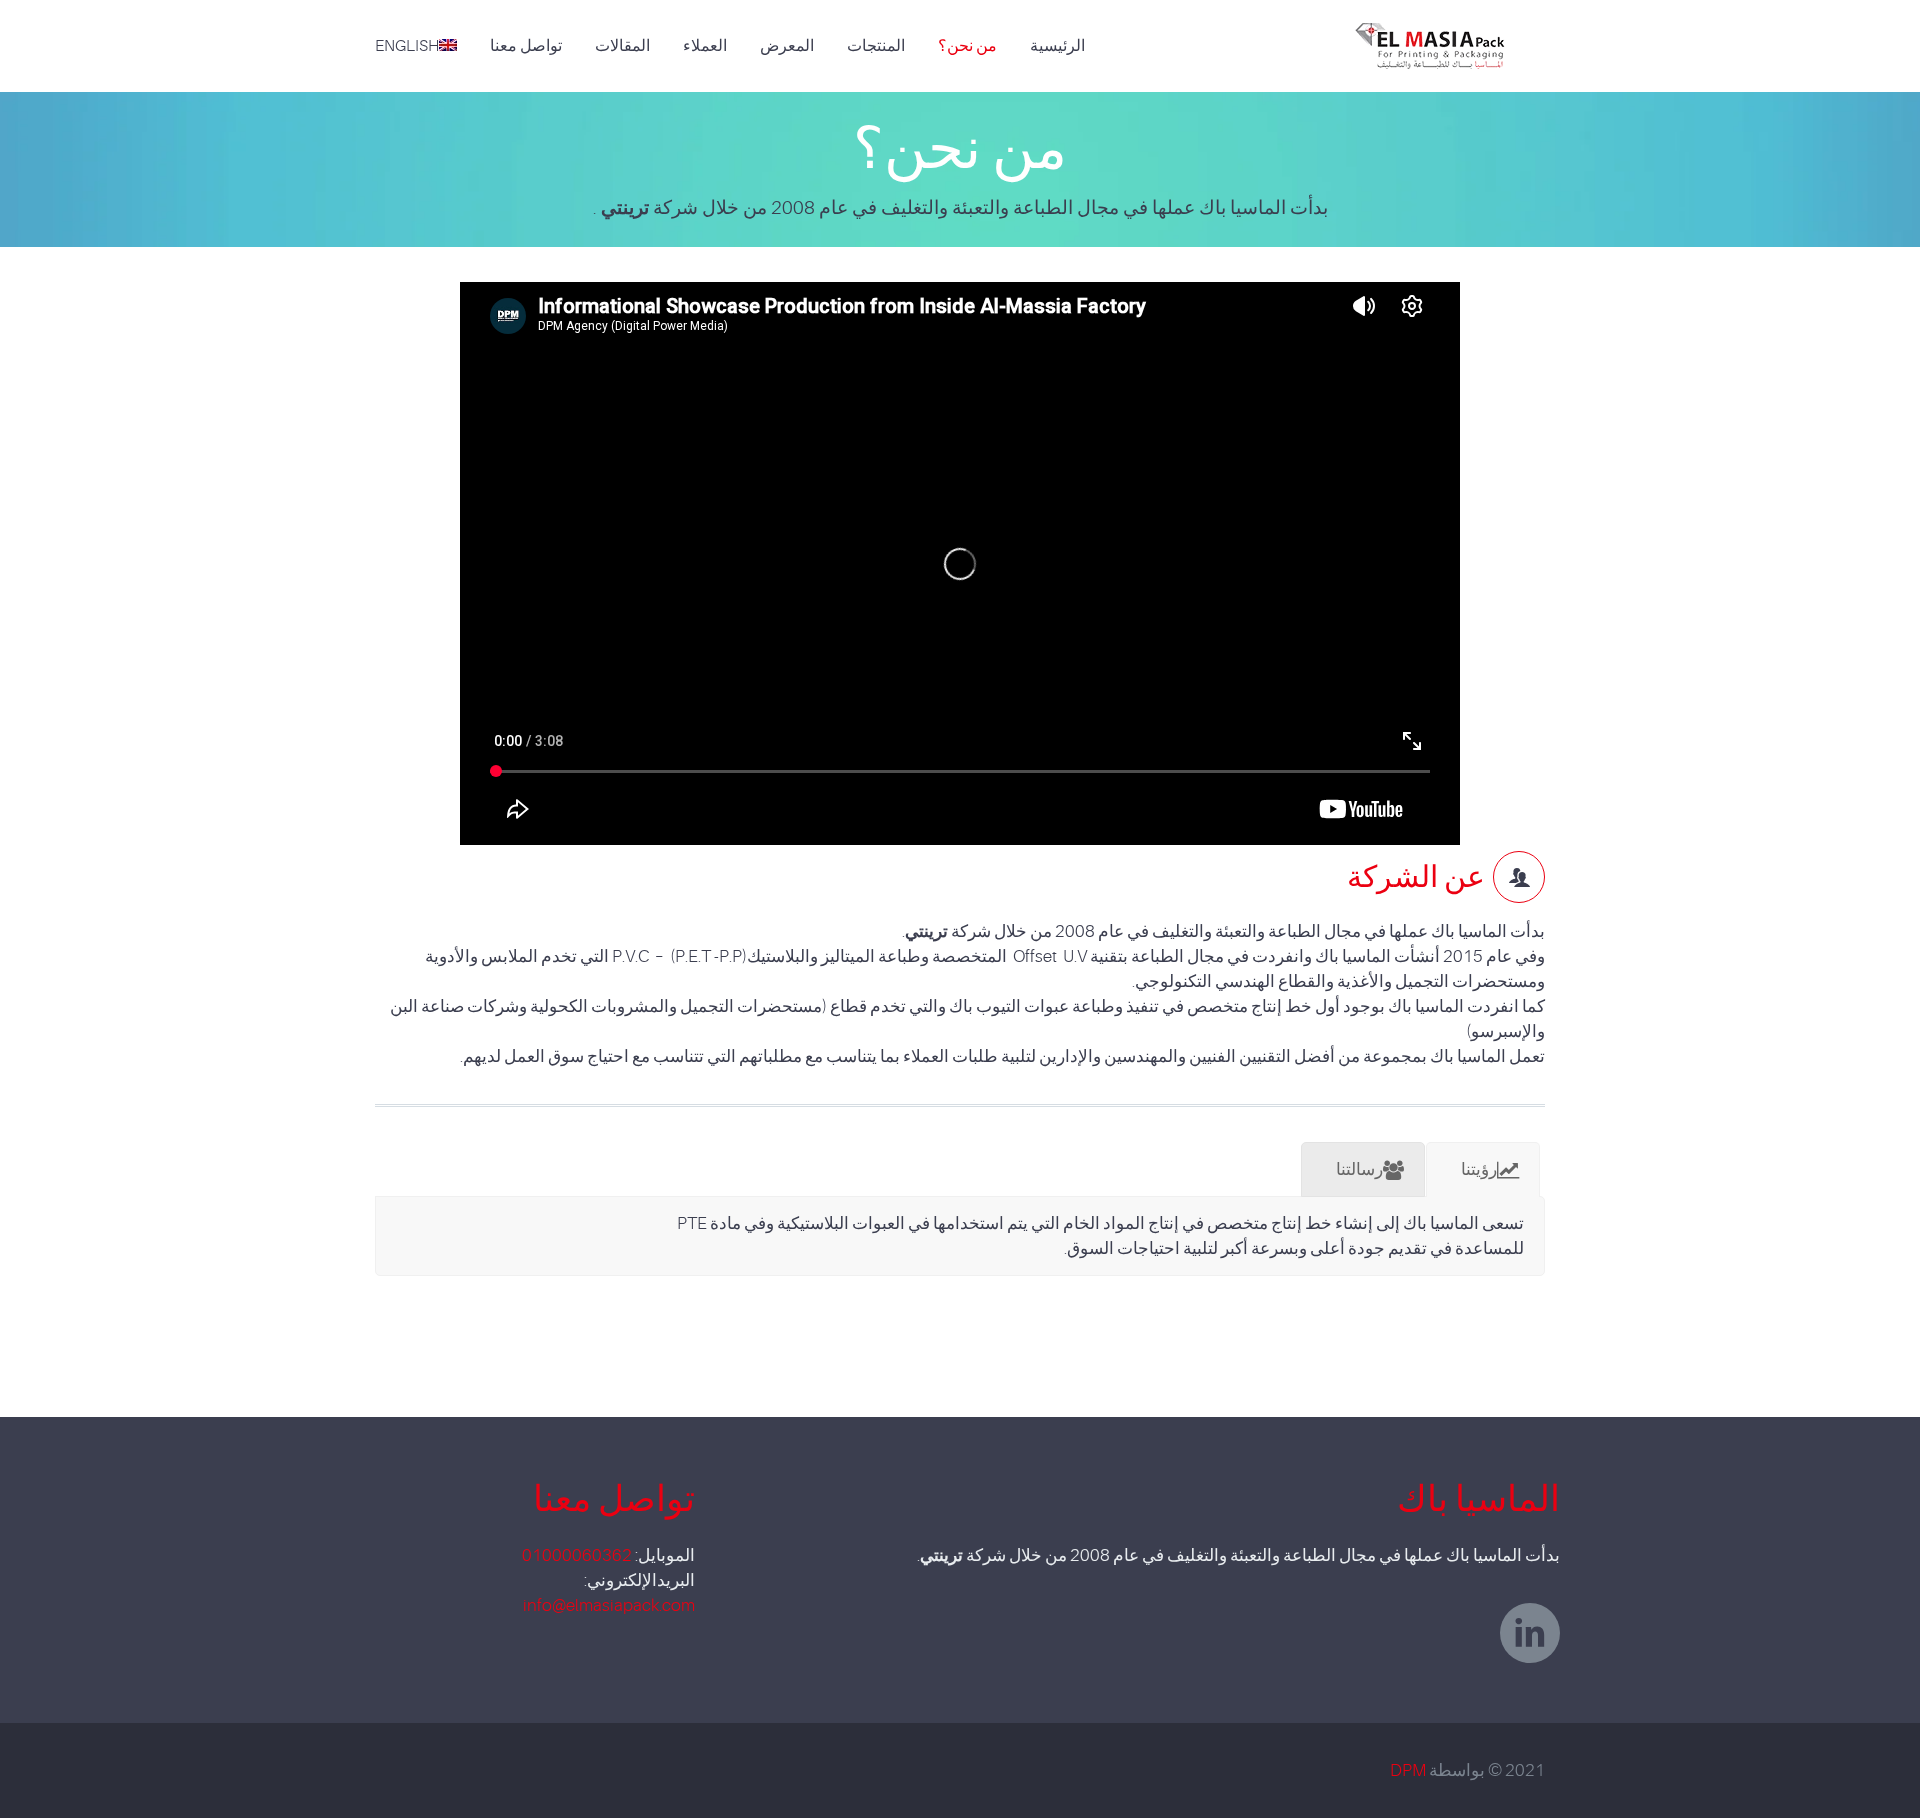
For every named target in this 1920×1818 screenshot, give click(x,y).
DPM (1408, 1770)
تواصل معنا (526, 46)
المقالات (622, 46)
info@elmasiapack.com (609, 1605)
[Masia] (1439, 34)
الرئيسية (1057, 46)
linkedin (1530, 1633)
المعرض (787, 46)
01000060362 (577, 1555)
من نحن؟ (967, 46)
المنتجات (876, 46)
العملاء (705, 46)
